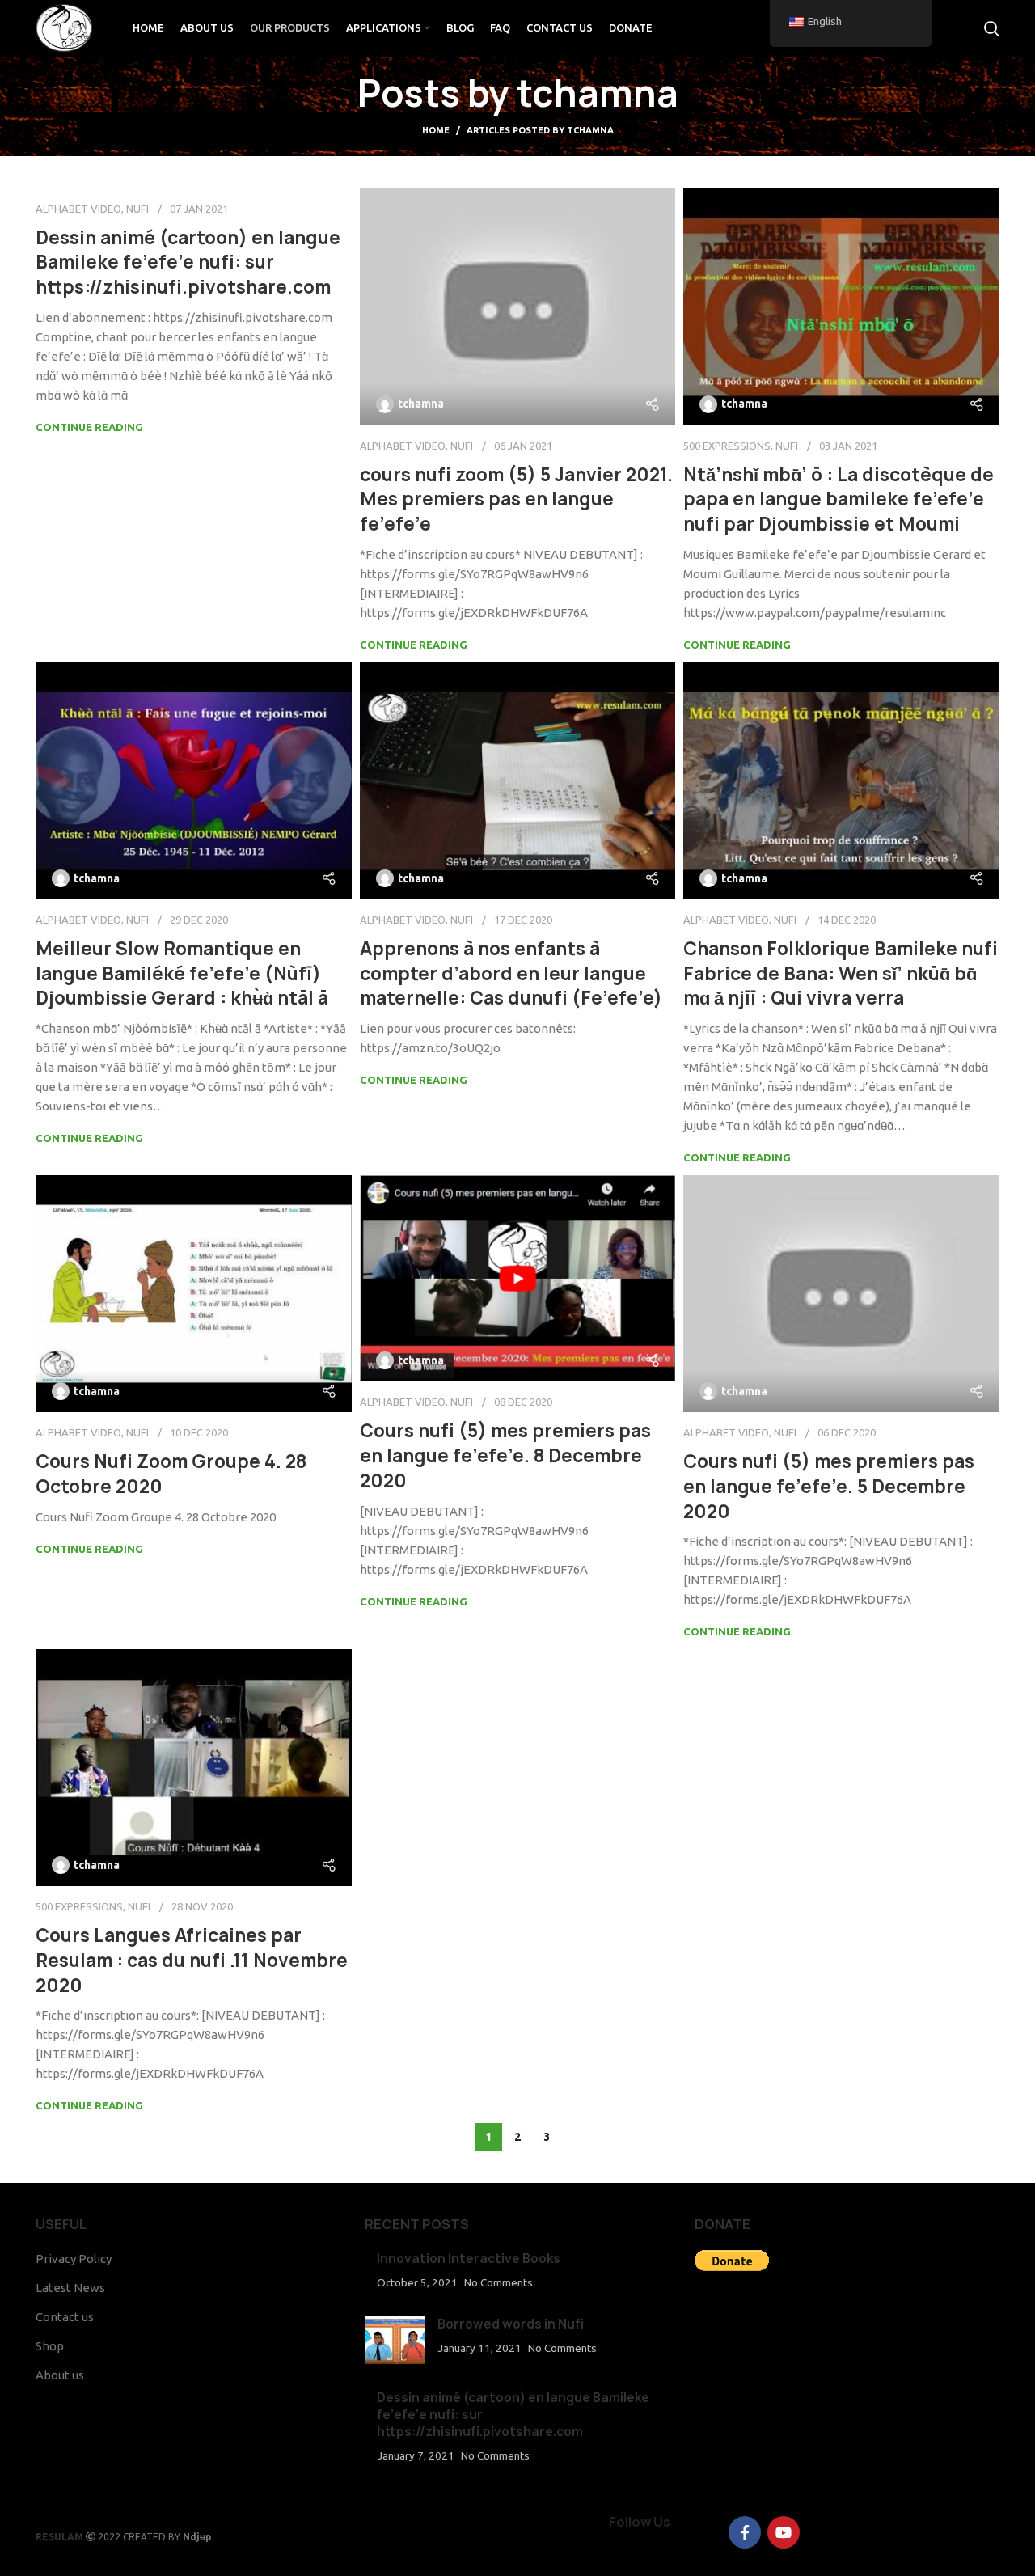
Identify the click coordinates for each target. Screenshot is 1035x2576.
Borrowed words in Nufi (511, 2324)
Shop (50, 2346)
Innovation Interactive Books (469, 2259)
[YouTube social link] (784, 2532)
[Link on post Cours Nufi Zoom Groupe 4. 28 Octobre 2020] (194, 1294)
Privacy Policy (74, 2259)
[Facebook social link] (745, 2532)
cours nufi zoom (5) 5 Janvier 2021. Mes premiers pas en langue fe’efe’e (516, 500)
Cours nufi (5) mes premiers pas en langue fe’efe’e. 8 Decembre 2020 (505, 1456)
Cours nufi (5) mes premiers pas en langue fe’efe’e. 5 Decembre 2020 (829, 1487)
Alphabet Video (78, 209)
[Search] (992, 28)
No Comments (498, 2282)
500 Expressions (727, 446)
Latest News (70, 2288)
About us (60, 2375)
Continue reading (89, 427)
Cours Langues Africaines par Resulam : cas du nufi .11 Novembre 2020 (192, 1961)
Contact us (65, 2317)
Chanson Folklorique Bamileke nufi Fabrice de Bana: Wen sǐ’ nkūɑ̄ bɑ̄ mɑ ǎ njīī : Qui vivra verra (841, 974)
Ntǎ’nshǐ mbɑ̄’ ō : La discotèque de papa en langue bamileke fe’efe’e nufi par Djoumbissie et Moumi (839, 500)
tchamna (598, 93)
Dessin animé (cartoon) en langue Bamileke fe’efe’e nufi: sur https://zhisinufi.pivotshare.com (188, 263)
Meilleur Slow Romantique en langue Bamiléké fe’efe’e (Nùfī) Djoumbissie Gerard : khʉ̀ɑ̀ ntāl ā (182, 974)
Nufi (137, 209)
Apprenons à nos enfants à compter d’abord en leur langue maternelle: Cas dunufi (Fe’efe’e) (511, 974)
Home (436, 130)
